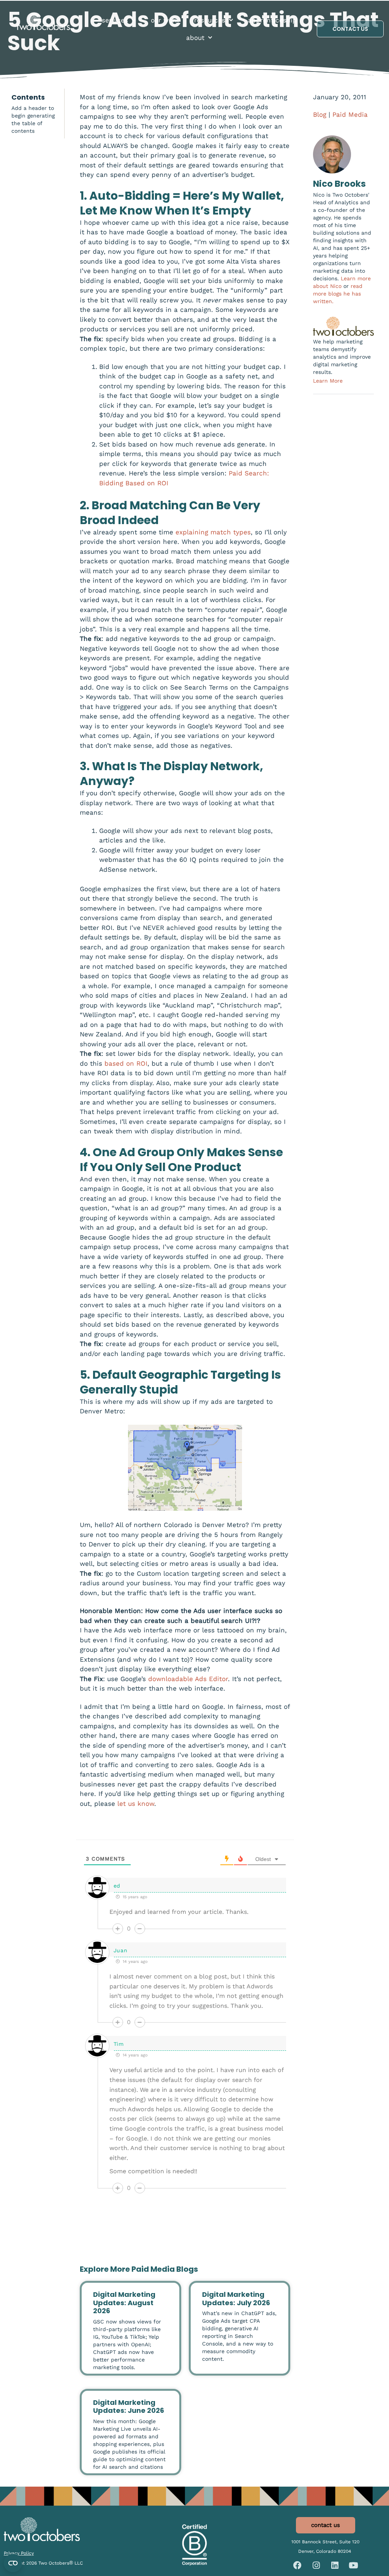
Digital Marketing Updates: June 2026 (129, 2407)
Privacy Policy (19, 2553)
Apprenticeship (272, 20)
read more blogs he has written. (338, 294)
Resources (210, 20)
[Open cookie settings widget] (13, 2563)
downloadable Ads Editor (188, 1679)
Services (115, 20)
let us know (136, 1804)
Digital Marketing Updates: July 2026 (236, 2299)
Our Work (165, 20)
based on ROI (126, 1063)
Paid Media (350, 114)
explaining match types (213, 532)
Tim (119, 2044)
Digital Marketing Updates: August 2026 (124, 2303)
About (195, 38)
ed (117, 1886)
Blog (320, 114)
